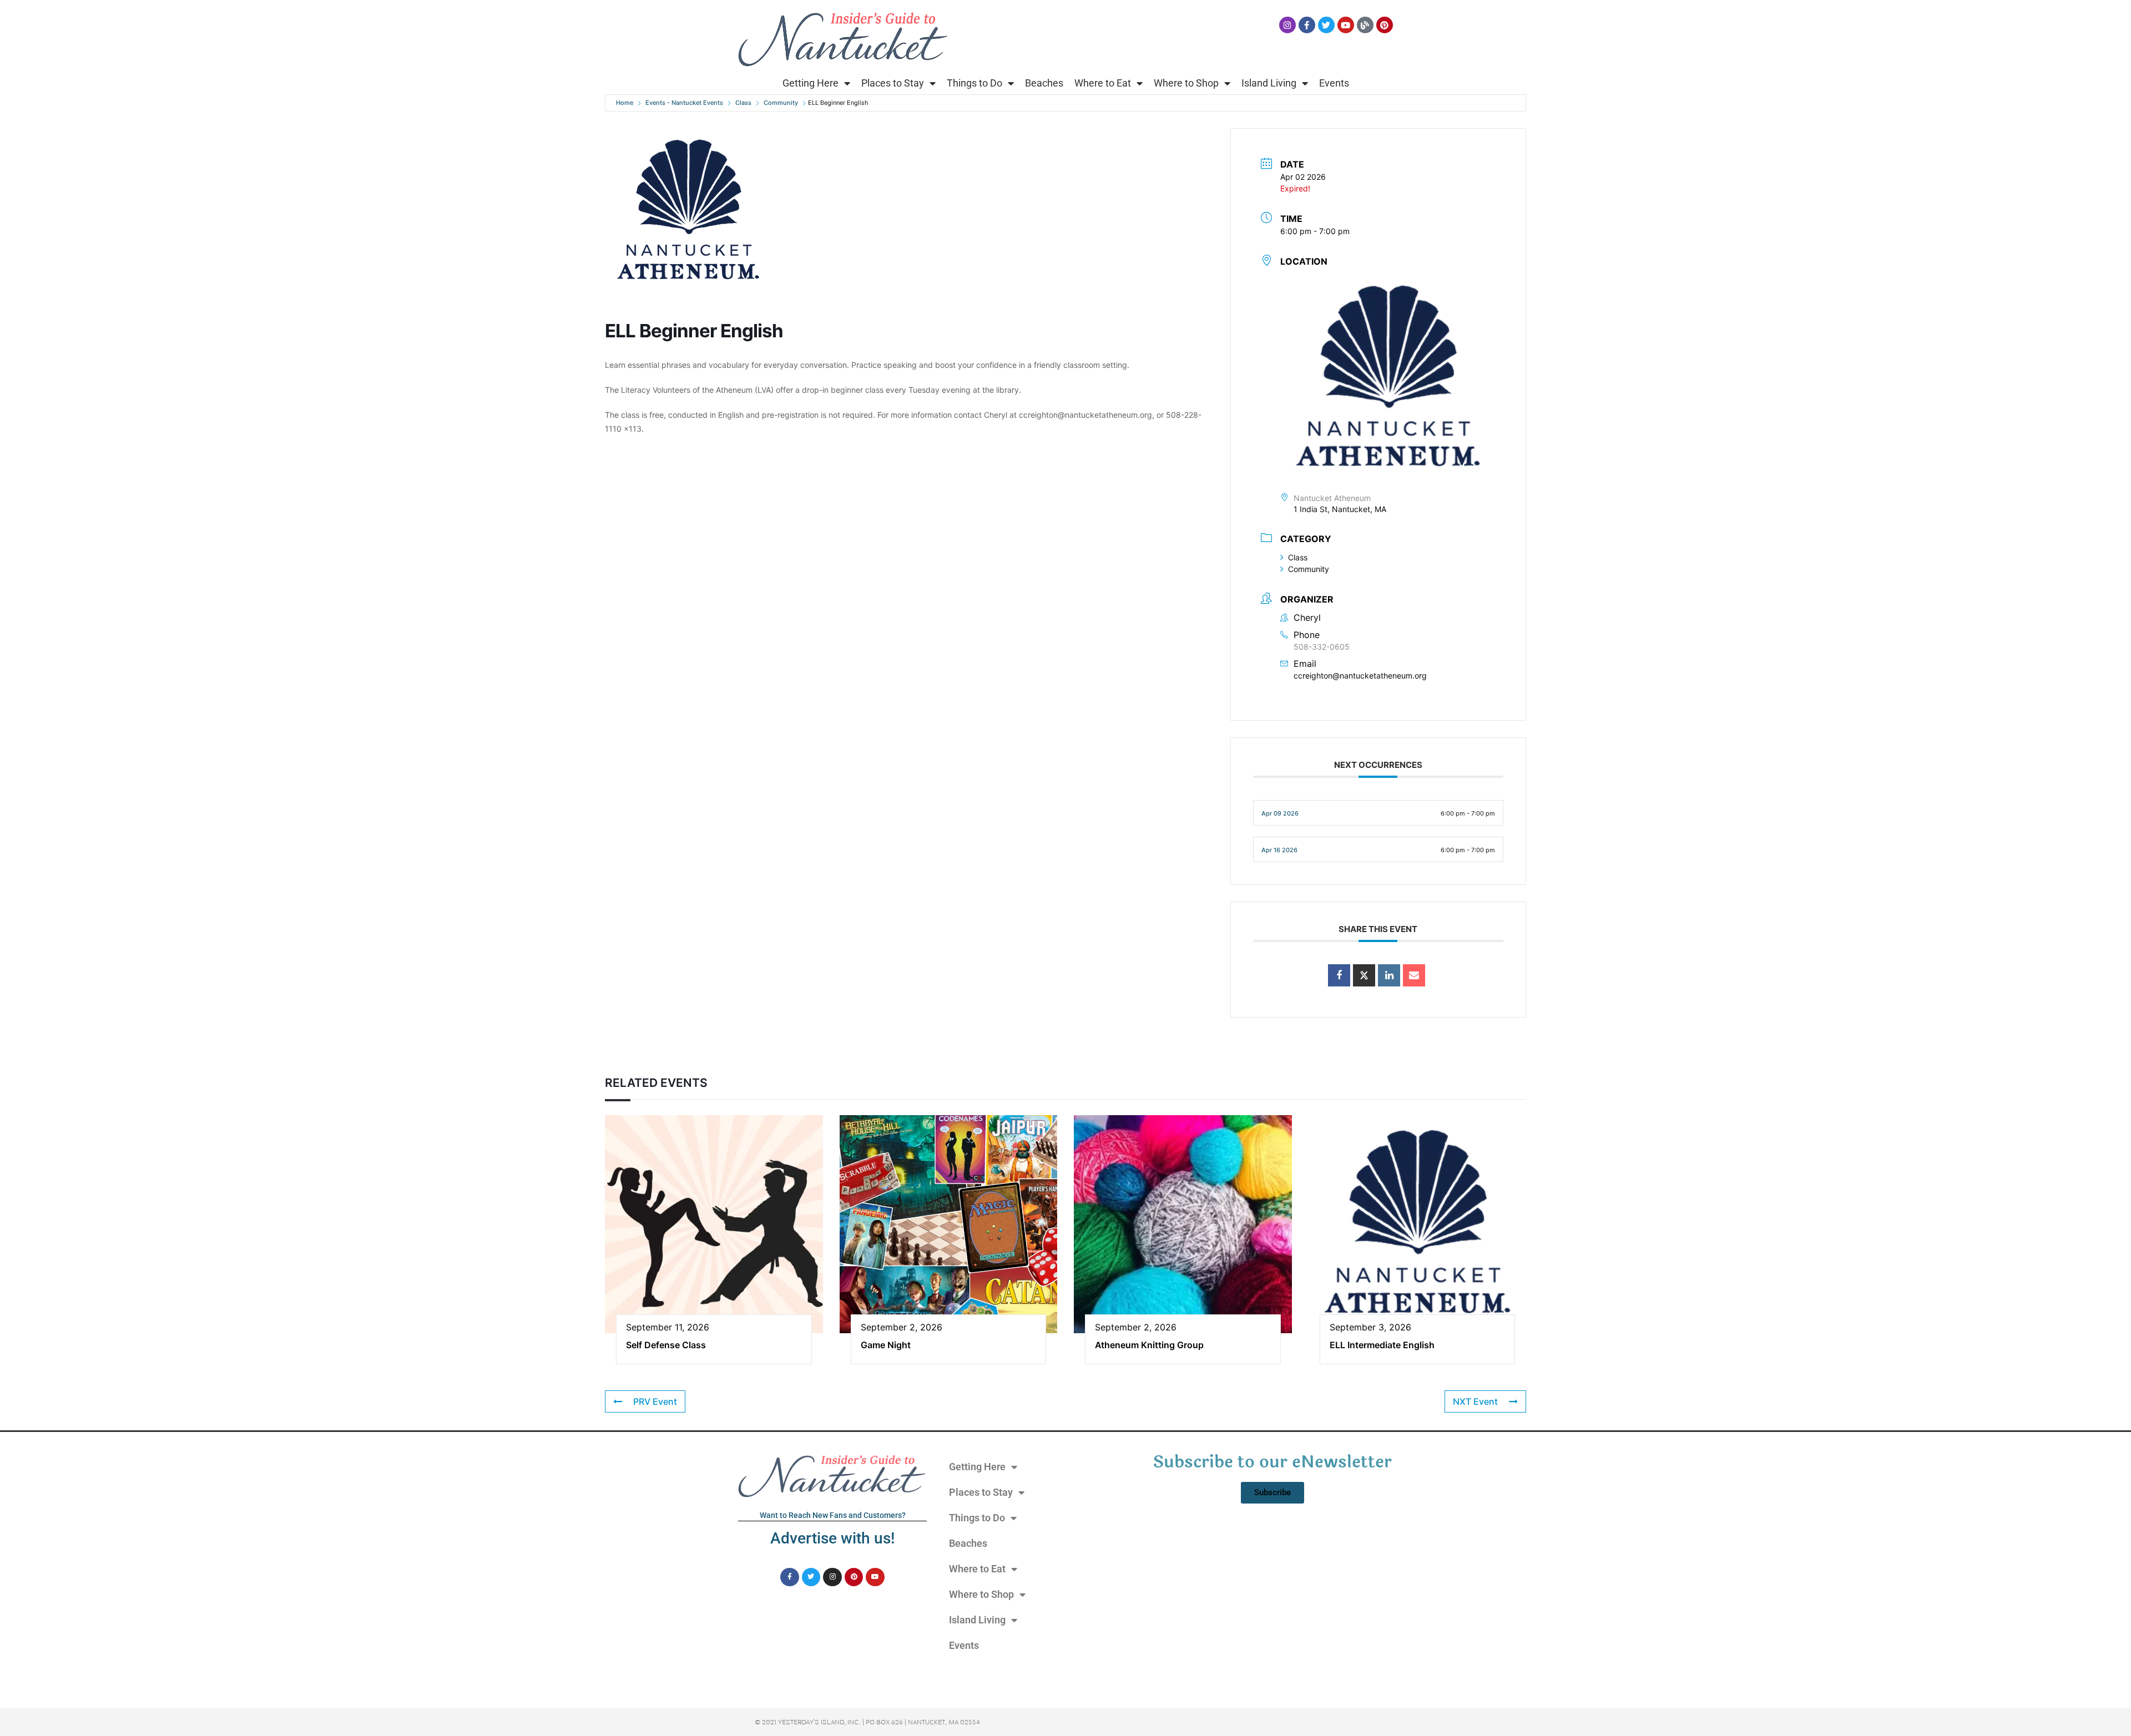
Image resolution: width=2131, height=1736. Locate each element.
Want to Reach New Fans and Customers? (833, 1515)
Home (625, 103)
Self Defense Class (666, 1345)
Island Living (1269, 83)
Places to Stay (893, 83)
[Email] (1414, 975)
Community (781, 103)
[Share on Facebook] (1339, 975)
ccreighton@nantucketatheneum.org (1360, 675)
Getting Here (811, 83)
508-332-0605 (1322, 647)
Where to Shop (1186, 83)
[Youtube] (1346, 25)
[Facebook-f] (1307, 25)
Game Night (886, 1345)
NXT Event (1475, 1401)
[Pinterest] (1385, 25)
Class (743, 103)
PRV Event (655, 1401)
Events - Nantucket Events (684, 103)
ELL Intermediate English (1382, 1345)
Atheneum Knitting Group (1149, 1345)
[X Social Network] (1364, 975)
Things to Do (974, 83)
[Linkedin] (1389, 975)
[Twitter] (1326, 25)
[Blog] (1365, 25)
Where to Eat (1103, 83)
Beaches (1044, 83)
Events (1334, 83)
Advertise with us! (832, 1538)
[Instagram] (1287, 25)
